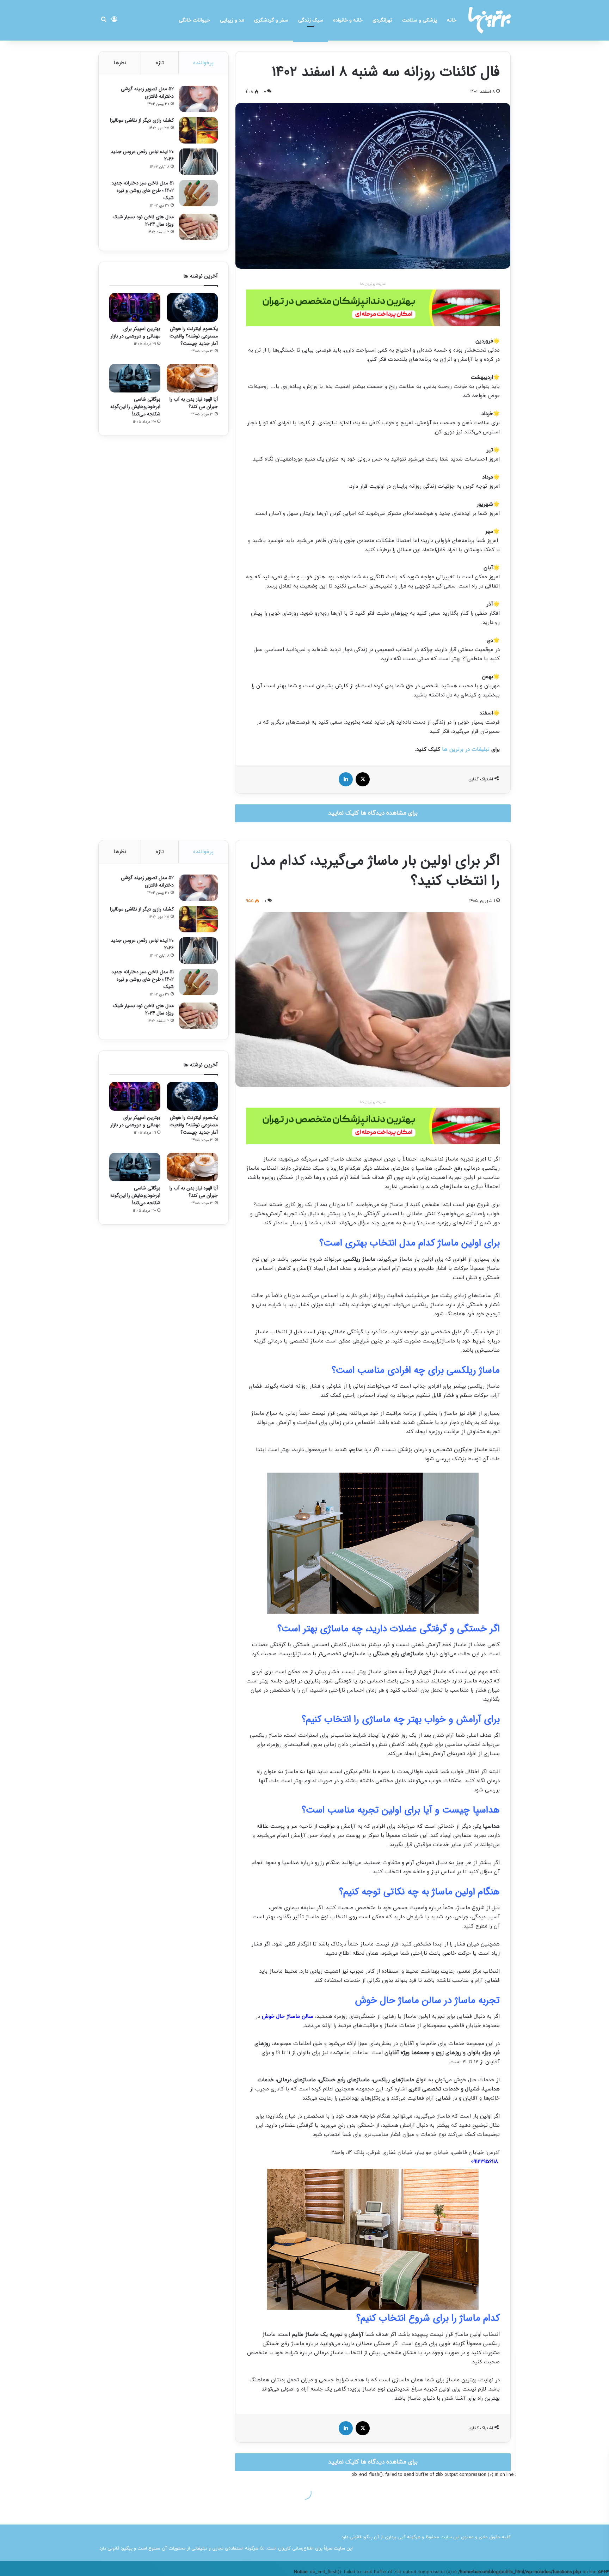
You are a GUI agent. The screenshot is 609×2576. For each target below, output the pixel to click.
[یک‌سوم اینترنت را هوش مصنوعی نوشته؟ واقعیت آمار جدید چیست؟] (192, 307)
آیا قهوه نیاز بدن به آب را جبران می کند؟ (194, 403)
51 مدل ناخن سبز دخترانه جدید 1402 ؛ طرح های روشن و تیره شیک (143, 190)
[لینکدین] (346, 779)
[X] (363, 779)
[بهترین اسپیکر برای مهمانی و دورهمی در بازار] (135, 307)
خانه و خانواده (348, 20)
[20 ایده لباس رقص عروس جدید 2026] (198, 162)
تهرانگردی (382, 20)
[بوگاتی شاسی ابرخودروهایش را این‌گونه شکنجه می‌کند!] (135, 378)
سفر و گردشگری (271, 20)
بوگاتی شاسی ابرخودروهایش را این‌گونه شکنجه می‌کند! (135, 407)
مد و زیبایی (232, 20)
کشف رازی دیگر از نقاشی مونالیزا (142, 120)
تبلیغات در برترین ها (466, 750)
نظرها (120, 63)
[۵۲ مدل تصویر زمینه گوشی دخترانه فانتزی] (198, 99)
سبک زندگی (311, 20)
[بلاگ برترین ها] (490, 20)
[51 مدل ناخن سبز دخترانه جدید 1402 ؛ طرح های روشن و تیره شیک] (198, 193)
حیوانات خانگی (194, 20)
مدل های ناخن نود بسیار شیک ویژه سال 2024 (143, 221)
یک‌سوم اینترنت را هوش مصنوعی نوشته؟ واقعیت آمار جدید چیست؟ (194, 336)
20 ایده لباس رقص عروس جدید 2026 (142, 155)
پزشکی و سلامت (420, 20)
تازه (160, 63)
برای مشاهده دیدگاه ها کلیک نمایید (373, 813)
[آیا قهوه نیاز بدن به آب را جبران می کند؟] (192, 378)
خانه (452, 20)
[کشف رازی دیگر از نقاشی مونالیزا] (198, 130)
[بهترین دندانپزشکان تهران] (373, 308)
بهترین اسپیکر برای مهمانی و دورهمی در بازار (136, 332)
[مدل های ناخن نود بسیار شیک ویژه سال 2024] (198, 227)
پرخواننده (203, 63)
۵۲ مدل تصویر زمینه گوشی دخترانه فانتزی (147, 93)
